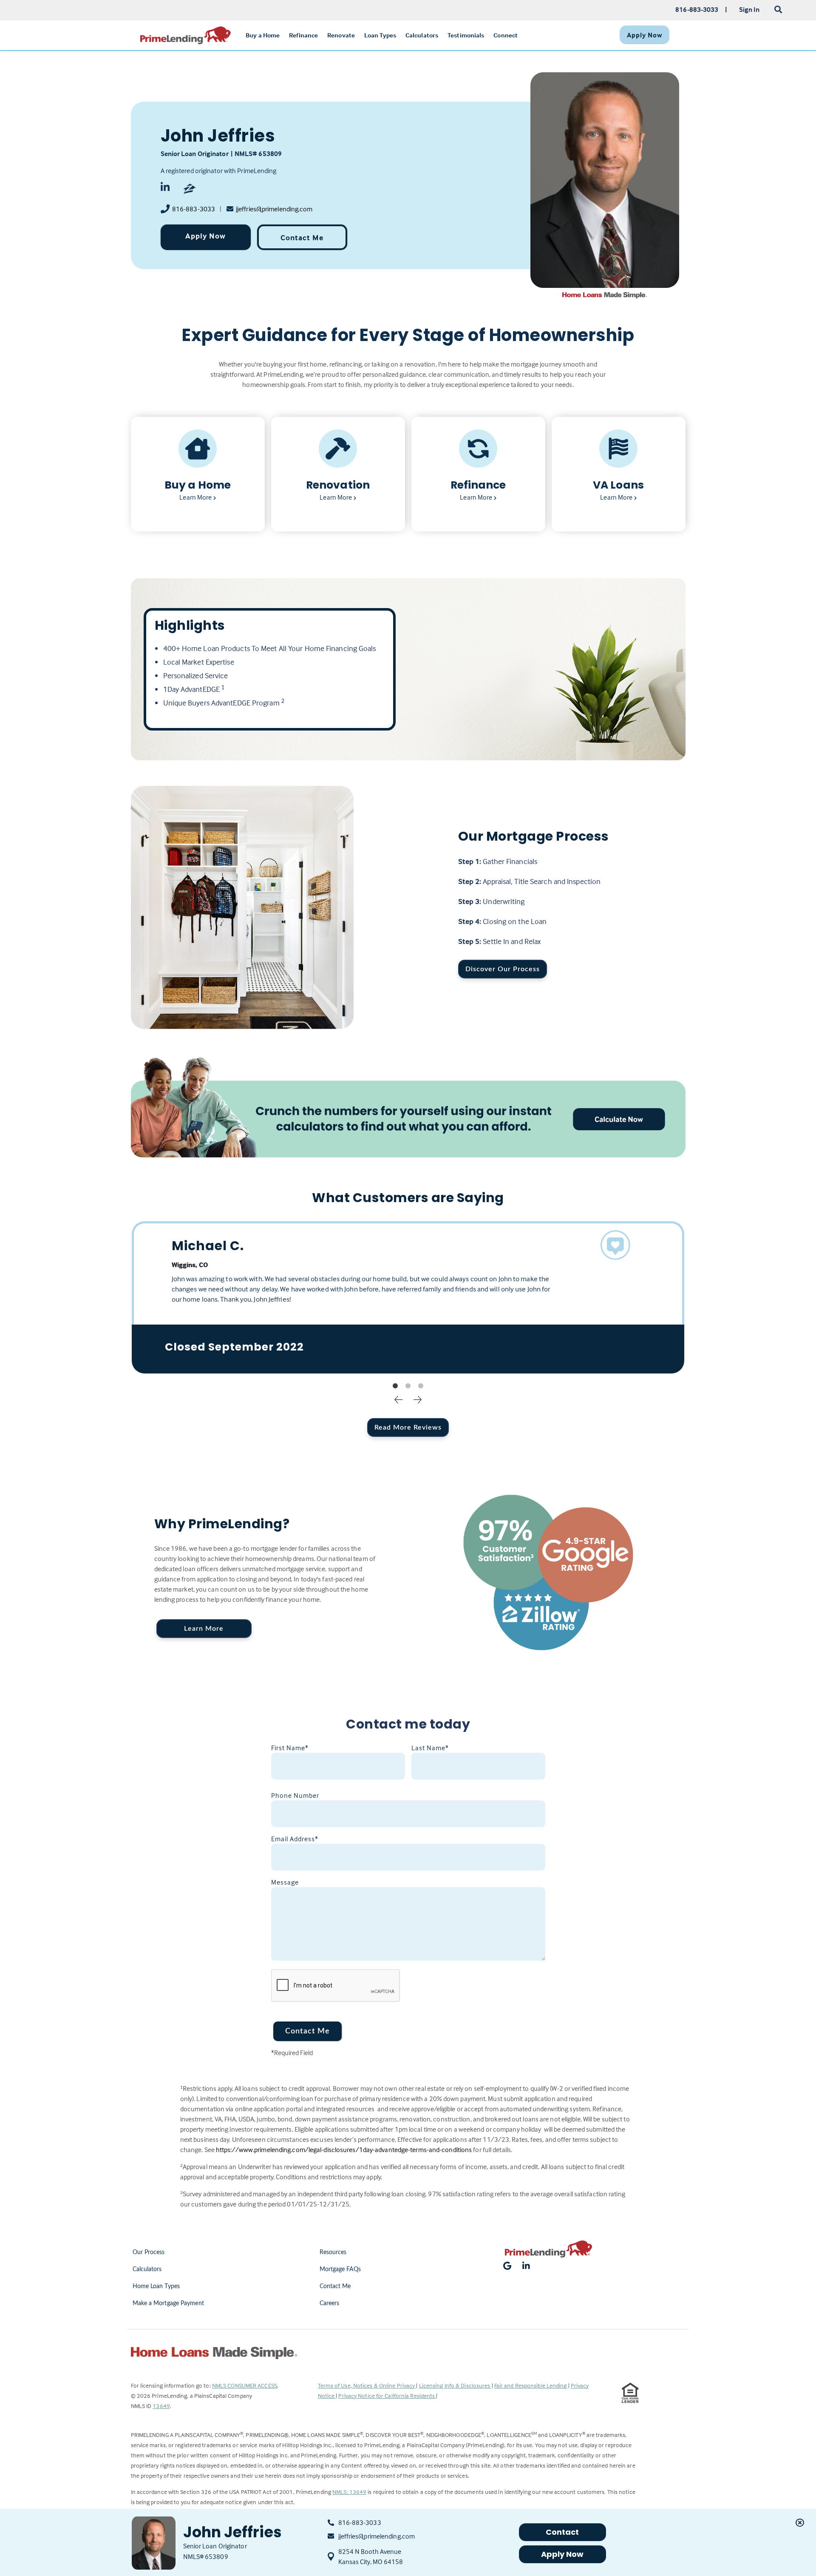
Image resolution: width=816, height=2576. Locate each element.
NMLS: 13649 (349, 2492)
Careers (330, 2303)
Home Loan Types (156, 2286)
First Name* (290, 1748)
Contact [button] (562, 2532)
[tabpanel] (408, 1297)
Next (418, 1399)
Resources (333, 2252)
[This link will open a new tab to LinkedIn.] (167, 189)
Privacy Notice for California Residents (387, 2395)
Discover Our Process (503, 969)
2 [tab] (408, 1386)
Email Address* (295, 1839)
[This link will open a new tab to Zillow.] (190, 189)
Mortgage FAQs (340, 2269)
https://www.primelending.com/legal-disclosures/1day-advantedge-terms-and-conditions (344, 2150)
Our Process (149, 2252)
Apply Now (205, 236)
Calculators (147, 2269)
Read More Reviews (408, 1427)
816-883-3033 (194, 209)
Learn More (204, 1629)
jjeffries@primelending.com (274, 209)
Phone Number (295, 1795)
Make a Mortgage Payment (168, 2303)
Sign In (749, 9)
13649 (161, 2406)
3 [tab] (421, 1386)
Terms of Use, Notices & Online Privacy (367, 2385)
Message (285, 1882)
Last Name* (430, 1748)
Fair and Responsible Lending (531, 2385)
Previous (399, 1399)
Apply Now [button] (562, 2554)
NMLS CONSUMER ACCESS (245, 2385)
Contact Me (302, 237)
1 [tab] (395, 1386)
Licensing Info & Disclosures (455, 2385)
